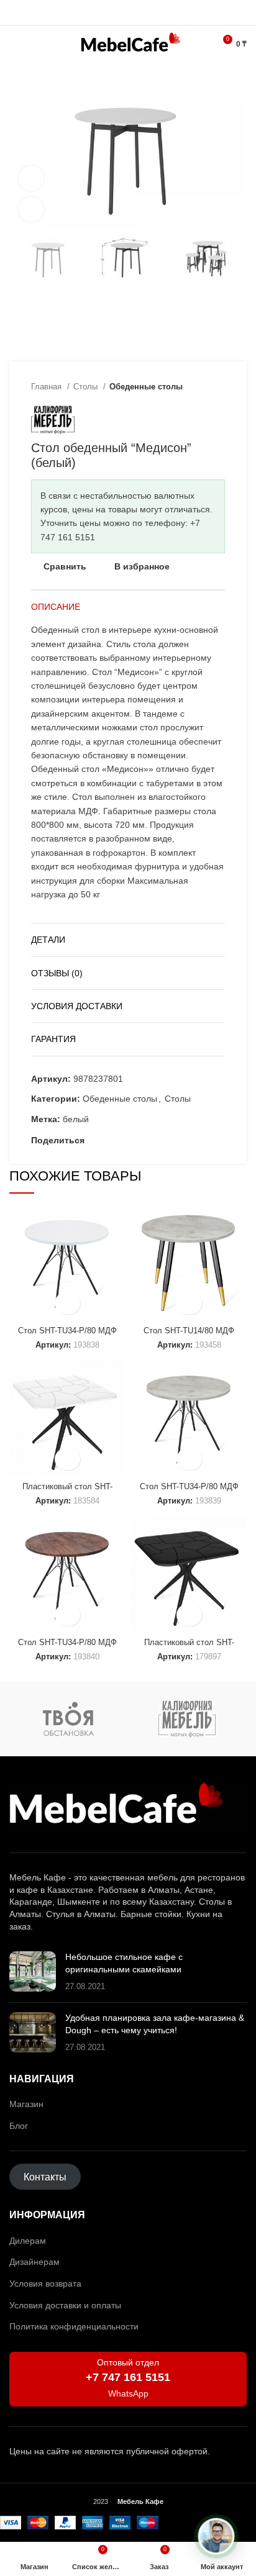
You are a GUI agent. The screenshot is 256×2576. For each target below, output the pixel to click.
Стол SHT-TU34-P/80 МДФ (67, 1331)
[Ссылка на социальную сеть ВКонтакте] (138, 1140)
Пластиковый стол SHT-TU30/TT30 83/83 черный (189, 1647)
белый (76, 1119)
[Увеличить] (31, 209)
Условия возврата (45, 2283)
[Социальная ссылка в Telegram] (143, 12)
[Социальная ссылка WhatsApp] (128, 12)
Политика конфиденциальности (74, 2326)
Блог (19, 2126)
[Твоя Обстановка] (69, 1719)
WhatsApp (128, 2393)
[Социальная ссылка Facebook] (95, 1140)
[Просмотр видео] (31, 178)
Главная (48, 387)
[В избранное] (67, 1303)
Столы (87, 387)
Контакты (45, 2176)
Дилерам (28, 2241)
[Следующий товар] (219, 387)
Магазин (26, 2104)
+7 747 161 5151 (128, 2377)
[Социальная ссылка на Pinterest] (109, 1140)
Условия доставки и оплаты (65, 2305)
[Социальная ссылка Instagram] (114, 12)
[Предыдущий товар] (194, 387)
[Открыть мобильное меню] (15, 44)
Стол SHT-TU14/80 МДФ (189, 1331)
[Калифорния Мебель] (187, 1719)
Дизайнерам (34, 2262)
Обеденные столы (146, 387)
